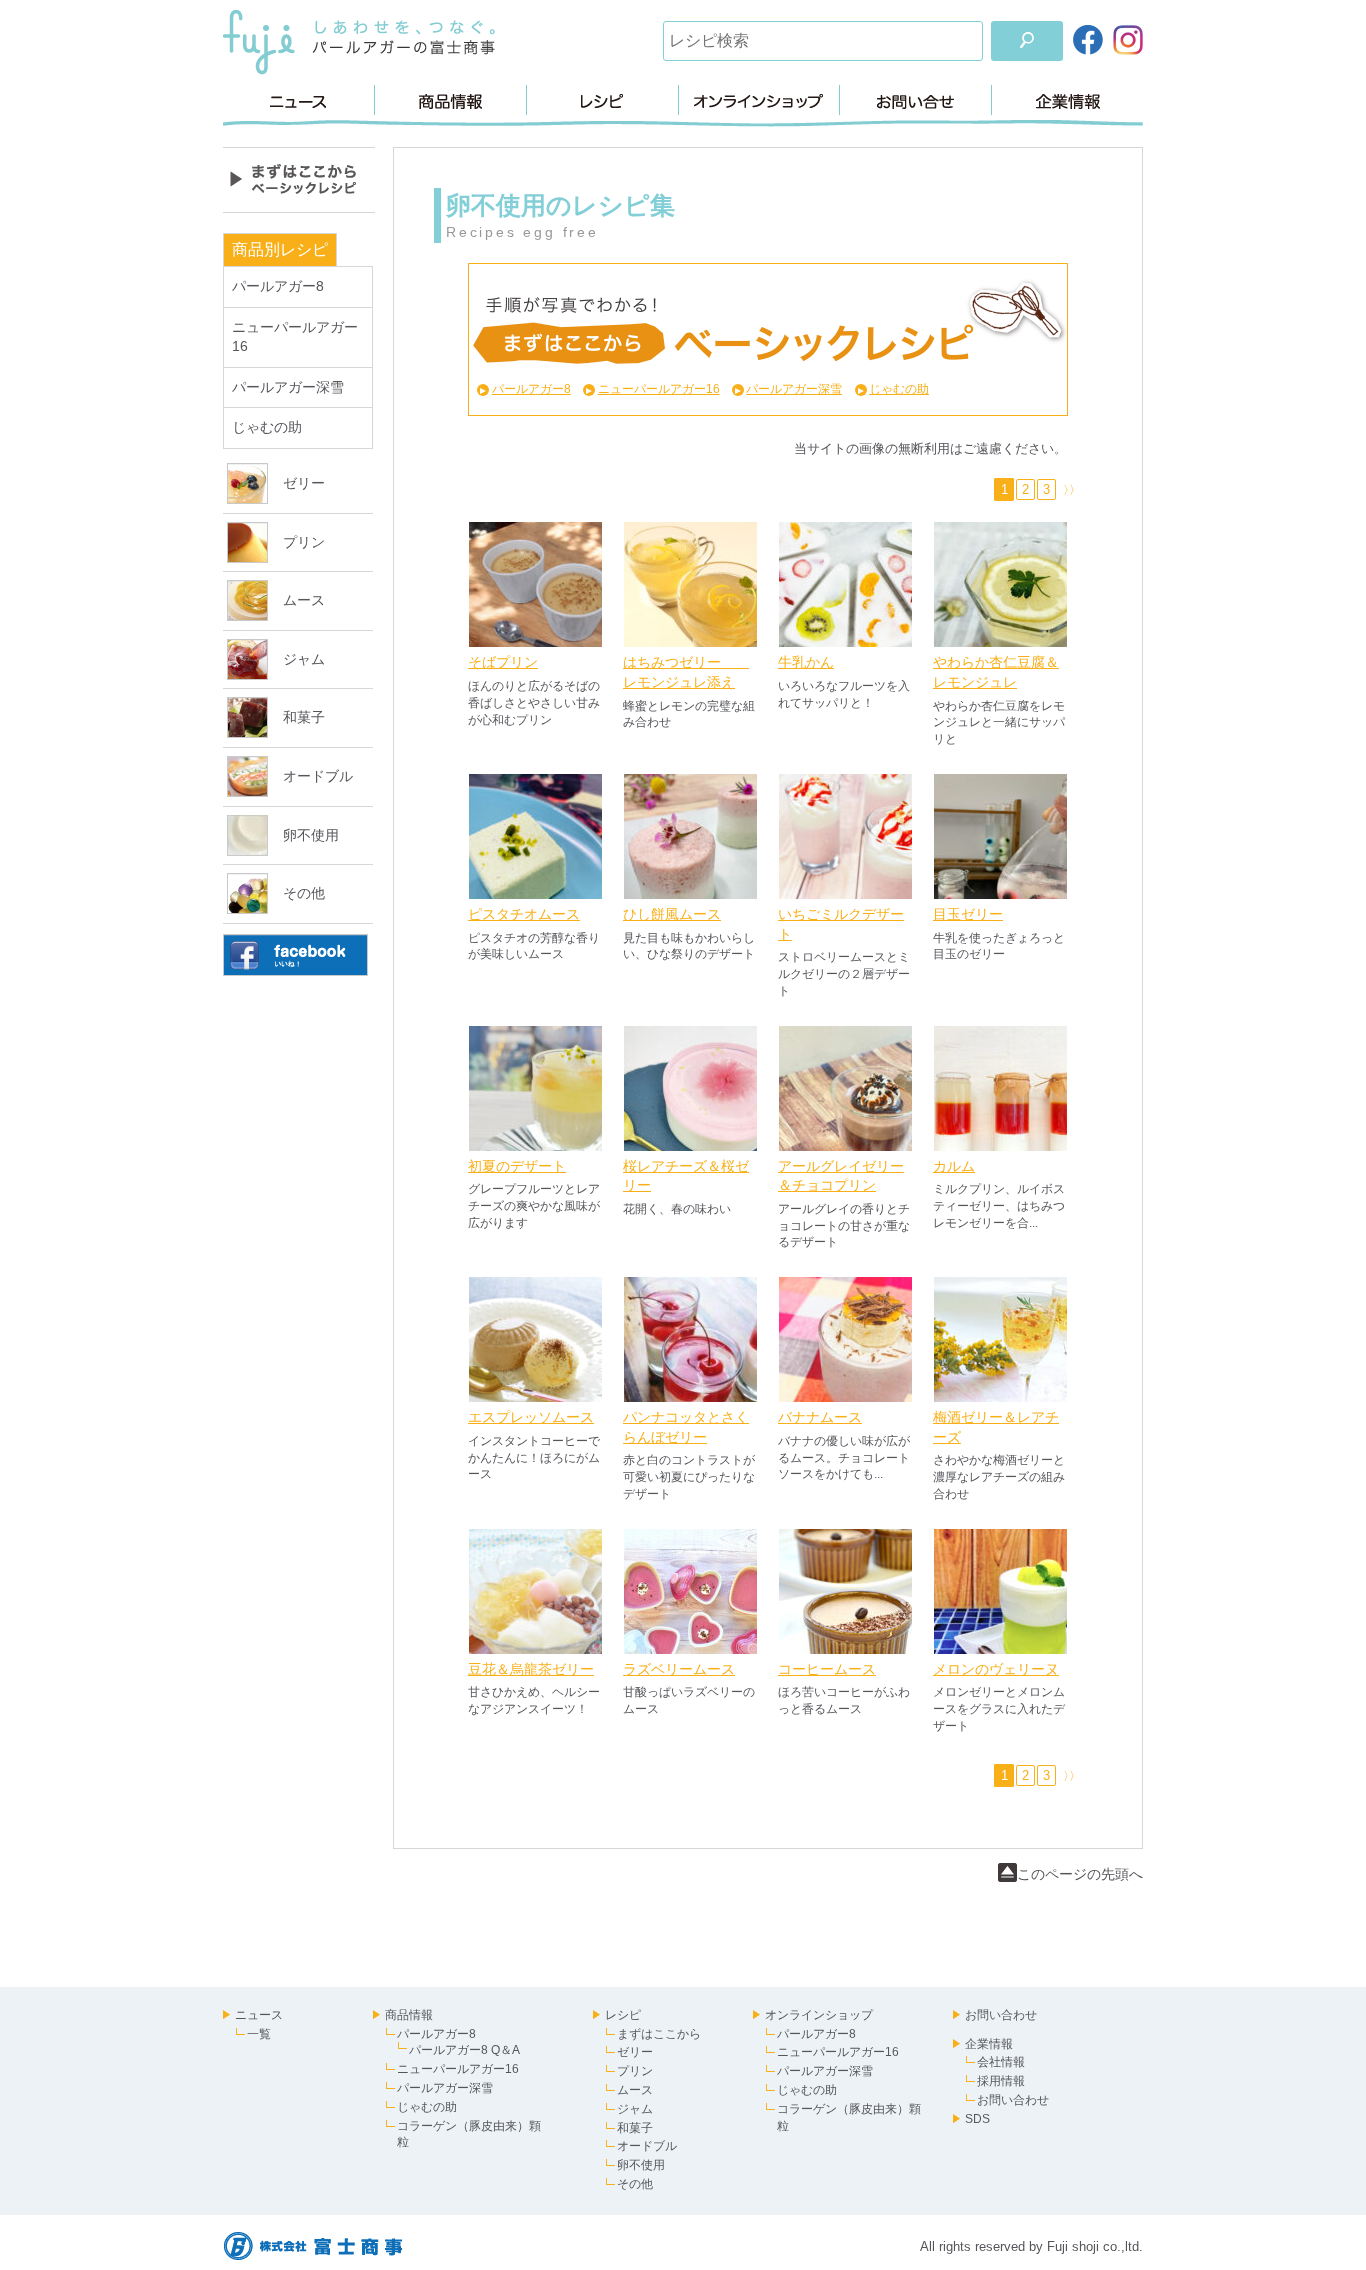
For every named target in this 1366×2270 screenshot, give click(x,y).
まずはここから (659, 2034)
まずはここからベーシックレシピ (299, 180)
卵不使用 (311, 835)
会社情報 (1001, 2062)
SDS (977, 2119)
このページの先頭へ (1080, 1874)
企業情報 (1067, 100)
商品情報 (450, 100)
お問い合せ (915, 100)
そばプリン (503, 662)
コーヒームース (827, 1669)
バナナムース (820, 1417)
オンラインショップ (759, 100)
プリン (304, 542)
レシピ (602, 100)
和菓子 (304, 717)
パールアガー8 (278, 286)
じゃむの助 (267, 427)
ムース (304, 600)
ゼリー (304, 483)
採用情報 (1001, 2081)
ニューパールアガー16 (658, 389)
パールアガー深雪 (288, 387)
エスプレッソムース (531, 1417)
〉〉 (1069, 490)
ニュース (298, 100)
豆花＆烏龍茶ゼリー (531, 1669)
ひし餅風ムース (672, 914)
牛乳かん (806, 662)
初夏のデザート (517, 1166)
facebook (295, 955)
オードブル (318, 776)
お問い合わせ (1001, 2015)
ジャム (304, 659)
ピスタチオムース (524, 914)
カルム (954, 1166)
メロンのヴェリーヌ (996, 1669)
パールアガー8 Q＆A (464, 2050)
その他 (304, 893)
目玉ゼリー (968, 914)
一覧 (259, 2034)
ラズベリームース (679, 1669)
